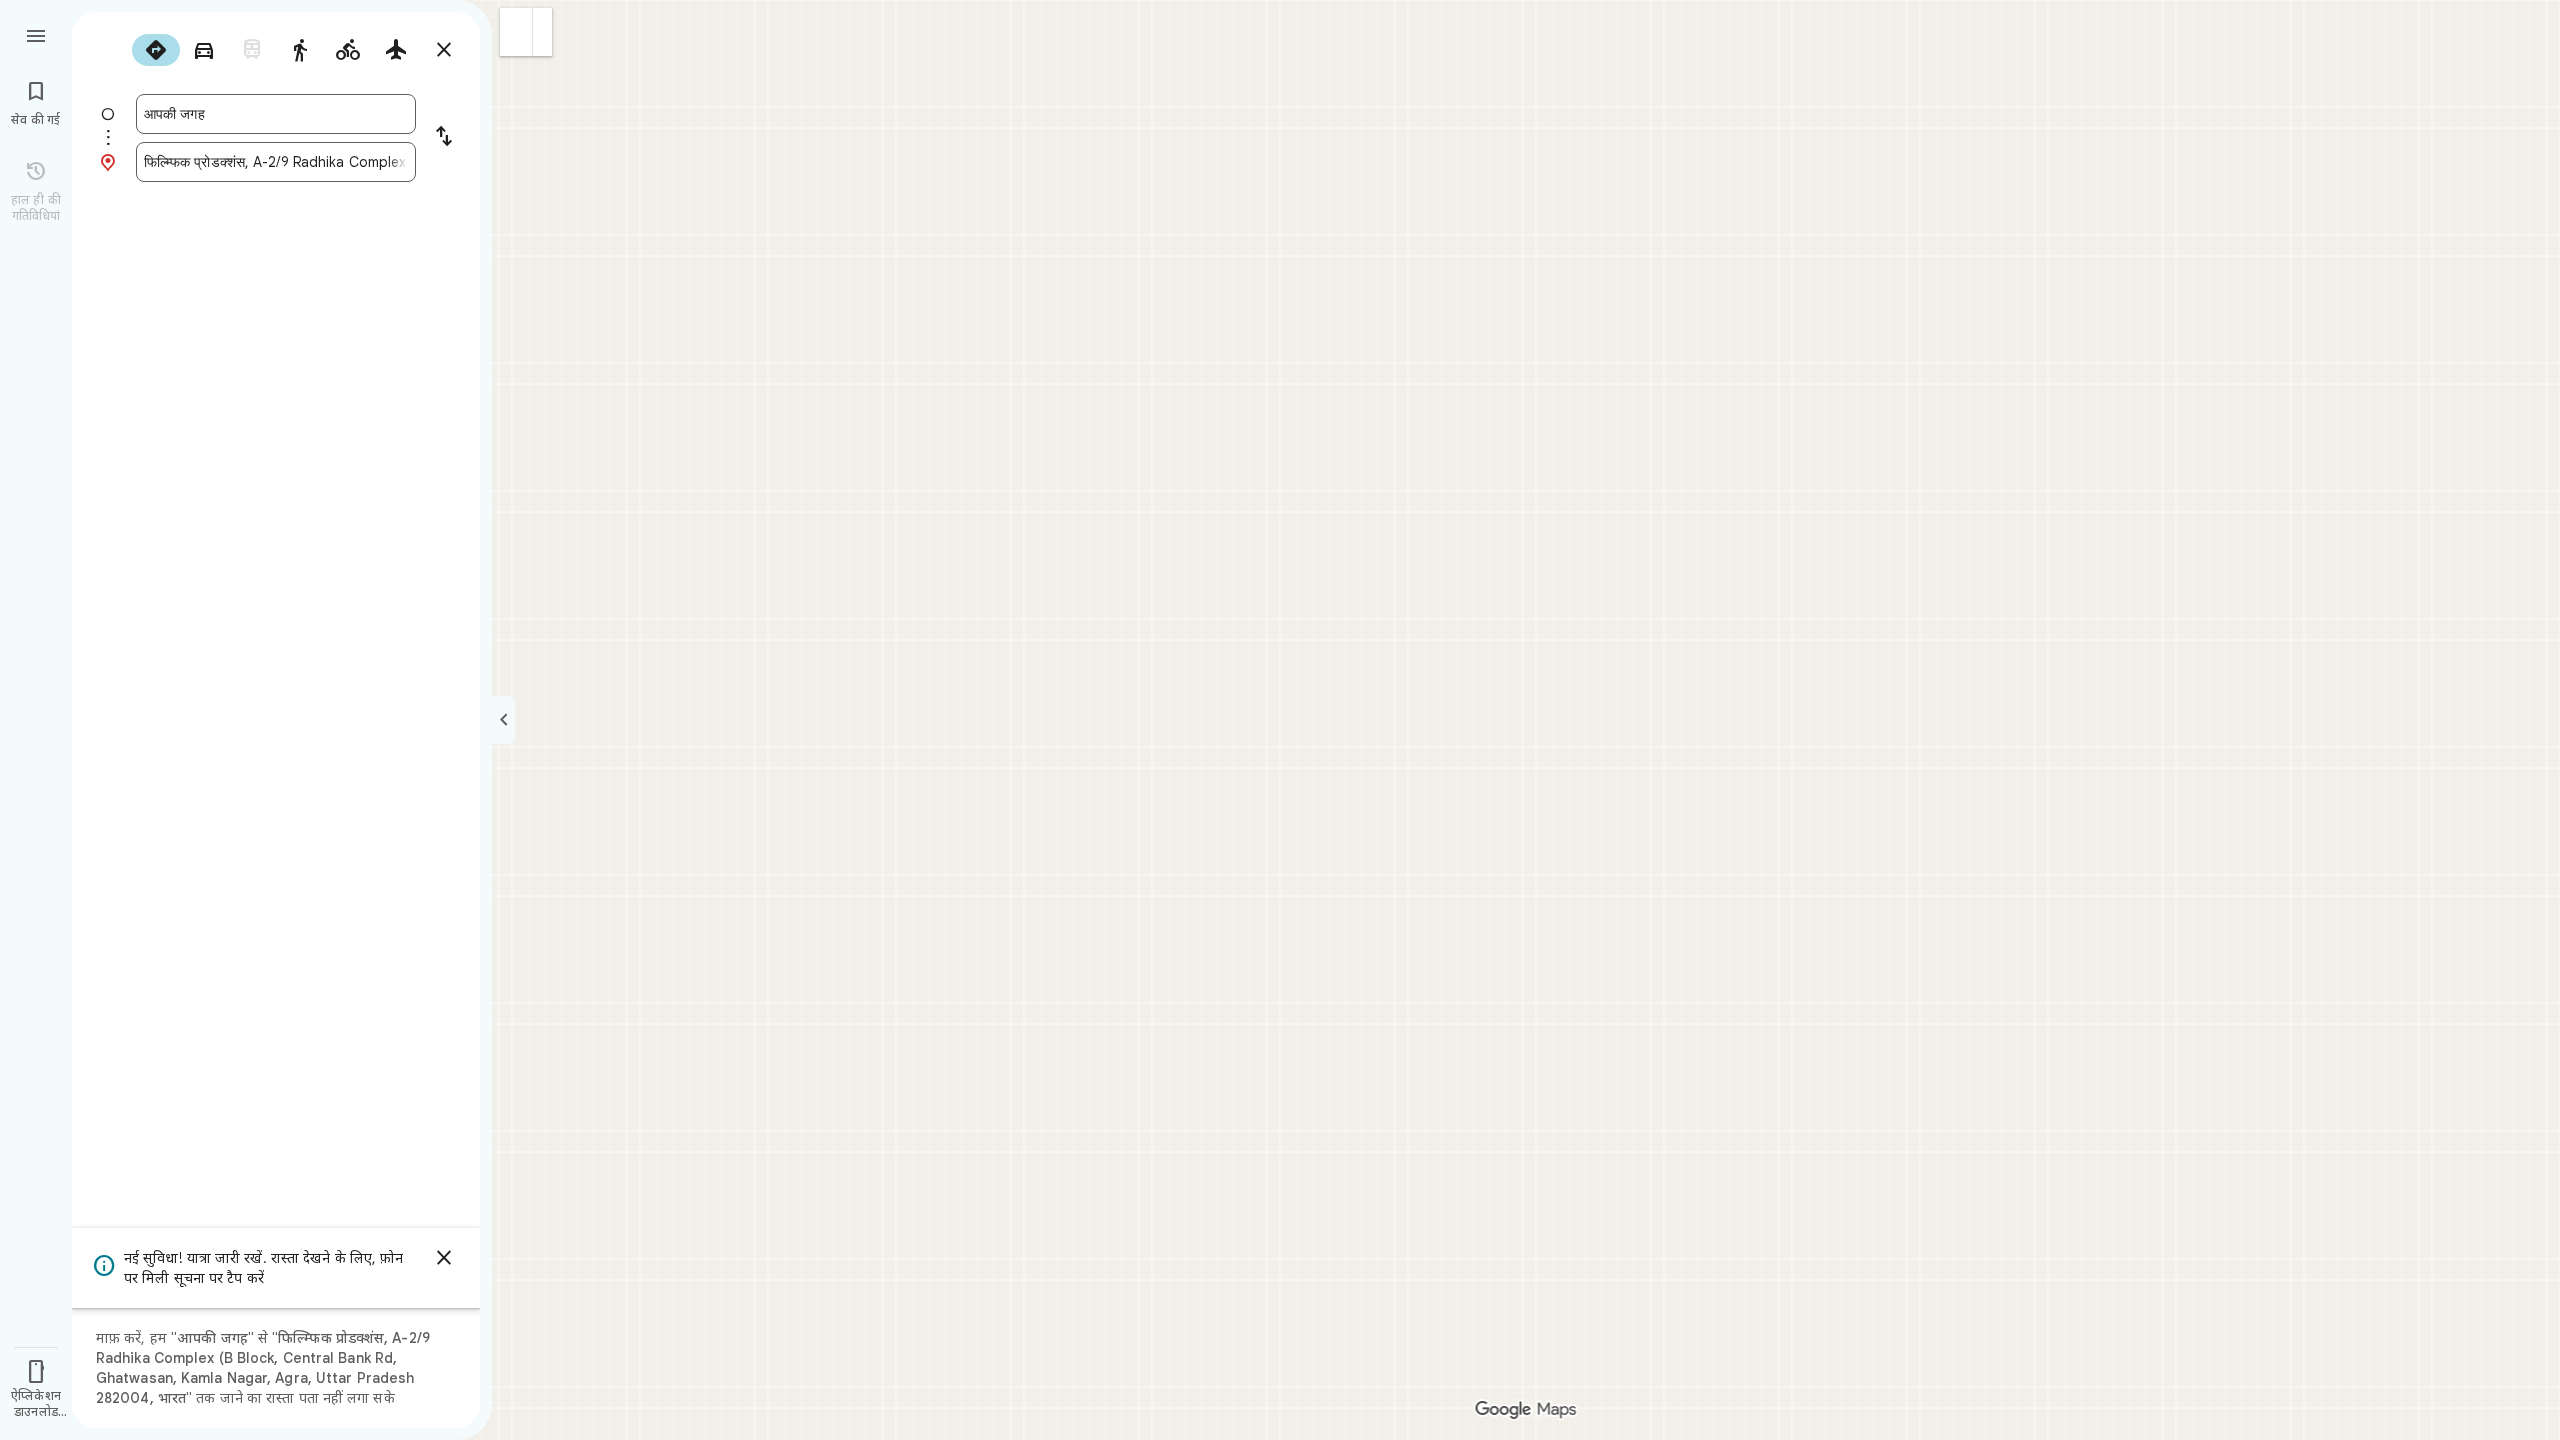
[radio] (156, 50)
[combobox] (276, 114)
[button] (516, 32)
